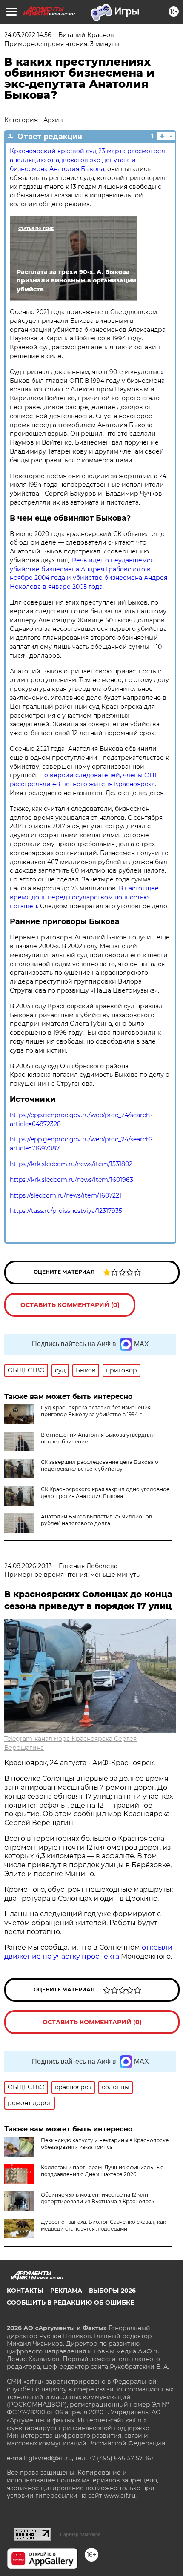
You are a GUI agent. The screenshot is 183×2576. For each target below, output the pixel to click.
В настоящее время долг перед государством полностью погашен (84, 897)
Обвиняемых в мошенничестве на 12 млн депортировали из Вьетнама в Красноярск (98, 2198)
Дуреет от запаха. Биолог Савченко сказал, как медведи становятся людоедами (103, 2225)
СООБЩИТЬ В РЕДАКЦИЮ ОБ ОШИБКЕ (70, 2302)
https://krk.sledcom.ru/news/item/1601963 (71, 1180)
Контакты (25, 2291)
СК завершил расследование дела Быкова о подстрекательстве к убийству (100, 1465)
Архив (53, 120)
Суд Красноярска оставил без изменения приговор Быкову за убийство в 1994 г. (96, 1411)
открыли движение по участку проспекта (88, 1952)
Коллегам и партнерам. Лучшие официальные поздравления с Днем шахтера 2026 (102, 2171)
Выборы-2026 (112, 2291)
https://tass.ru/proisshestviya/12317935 (66, 1211)
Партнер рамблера (80, 2534)
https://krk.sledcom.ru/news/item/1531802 (71, 1164)
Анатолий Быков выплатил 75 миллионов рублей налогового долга (96, 1520)
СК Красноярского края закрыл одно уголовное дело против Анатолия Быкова (105, 1493)
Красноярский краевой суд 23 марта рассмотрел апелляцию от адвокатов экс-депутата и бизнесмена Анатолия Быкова (87, 160)
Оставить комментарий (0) (70, 1305)
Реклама (66, 2291)
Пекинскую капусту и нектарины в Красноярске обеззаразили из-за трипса (105, 2144)
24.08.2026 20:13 (28, 1566)
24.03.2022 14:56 (28, 35)
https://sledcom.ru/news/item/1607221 (66, 1195)
